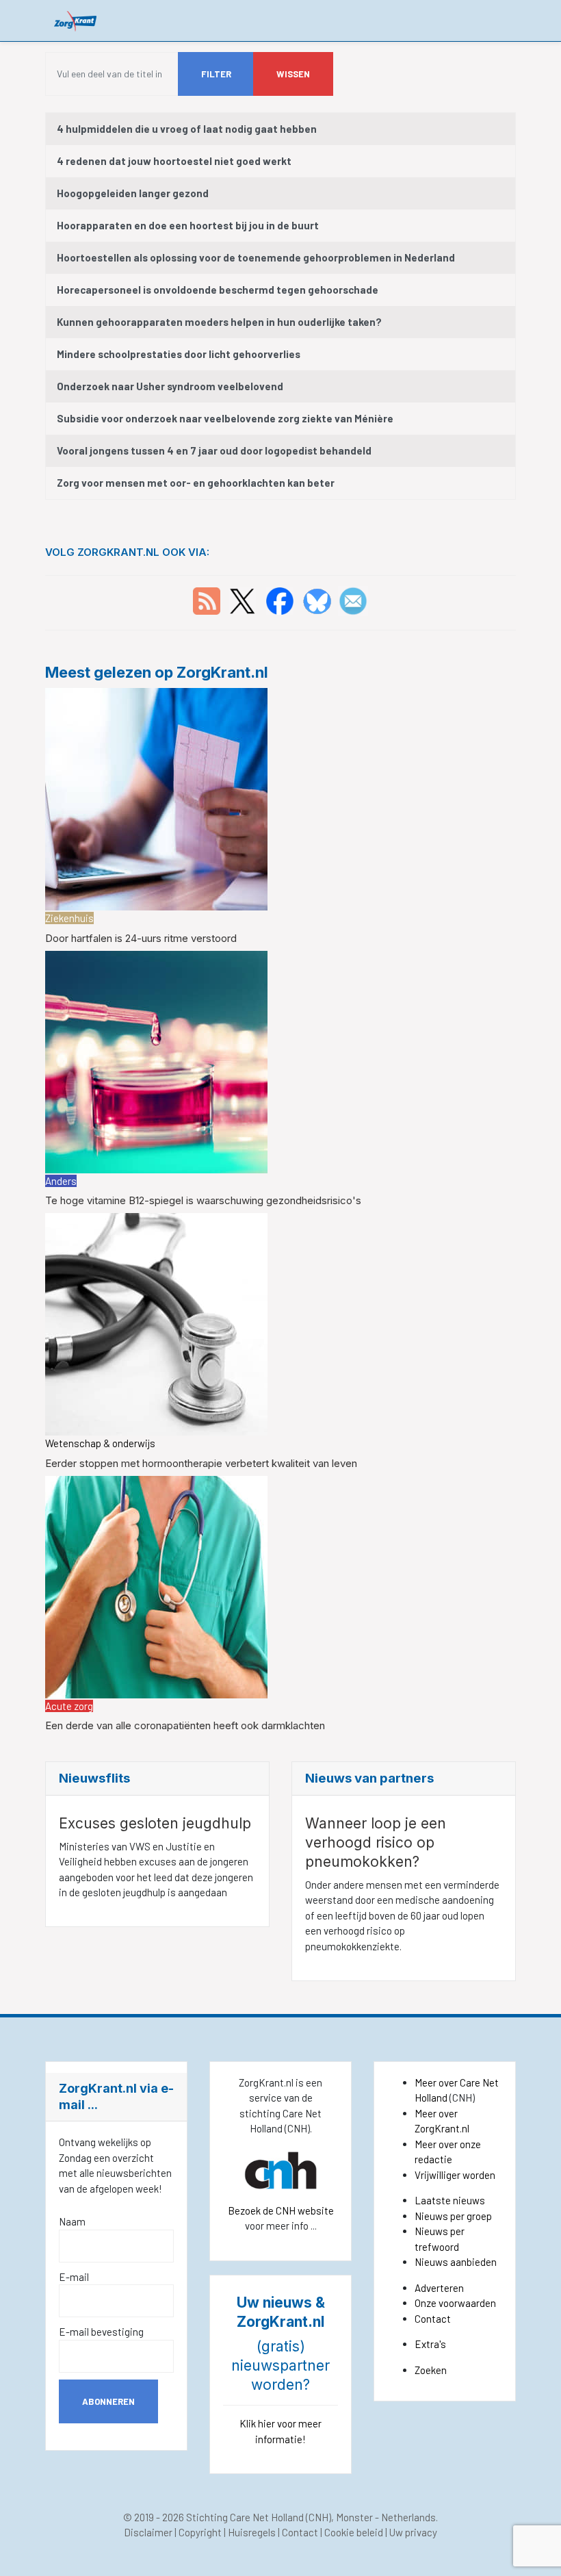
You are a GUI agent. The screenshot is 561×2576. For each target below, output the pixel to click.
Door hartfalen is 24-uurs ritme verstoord (141, 938)
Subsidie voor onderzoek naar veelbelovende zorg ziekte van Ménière (225, 418)
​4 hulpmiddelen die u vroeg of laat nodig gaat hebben (187, 129)
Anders (61, 1181)
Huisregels (252, 2532)
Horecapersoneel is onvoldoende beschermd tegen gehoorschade (218, 290)
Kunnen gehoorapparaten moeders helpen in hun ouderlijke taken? (219, 322)
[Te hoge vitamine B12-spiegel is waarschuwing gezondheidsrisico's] (156, 1060)
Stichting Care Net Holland (245, 2517)
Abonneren (108, 2401)
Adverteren (439, 2288)
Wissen (293, 74)
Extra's (430, 2344)
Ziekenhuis (69, 918)
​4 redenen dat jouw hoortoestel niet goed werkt (174, 161)
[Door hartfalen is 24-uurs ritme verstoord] (156, 798)
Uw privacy (413, 2532)
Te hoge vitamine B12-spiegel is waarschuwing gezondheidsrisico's (203, 1200)
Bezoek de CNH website (281, 2210)
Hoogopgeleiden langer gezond (133, 193)
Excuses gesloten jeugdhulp (155, 1823)
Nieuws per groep (453, 2216)
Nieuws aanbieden (456, 2262)
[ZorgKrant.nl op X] (242, 600)
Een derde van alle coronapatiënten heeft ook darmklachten (185, 1725)
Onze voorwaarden (455, 2303)
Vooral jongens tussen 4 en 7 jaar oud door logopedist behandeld (214, 450)
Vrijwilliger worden (455, 2175)
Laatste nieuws (450, 2200)
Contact (433, 2319)
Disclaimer (148, 2532)
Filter (216, 74)
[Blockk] (76, 20)
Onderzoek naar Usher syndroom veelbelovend (170, 386)
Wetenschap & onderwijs (100, 1443)
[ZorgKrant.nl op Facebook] (280, 600)
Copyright (200, 2532)
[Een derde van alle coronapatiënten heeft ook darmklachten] (156, 1585)
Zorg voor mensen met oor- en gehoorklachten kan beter (196, 483)
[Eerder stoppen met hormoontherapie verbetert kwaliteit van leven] (156, 1323)
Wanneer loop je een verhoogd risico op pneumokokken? (376, 1842)
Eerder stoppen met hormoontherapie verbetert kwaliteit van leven (201, 1463)
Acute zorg (69, 1706)
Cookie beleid (354, 2532)
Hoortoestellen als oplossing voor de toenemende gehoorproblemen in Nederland (256, 257)
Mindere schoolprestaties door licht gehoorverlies (179, 354)
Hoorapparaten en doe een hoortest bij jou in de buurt (188, 225)
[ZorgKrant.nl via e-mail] (353, 600)
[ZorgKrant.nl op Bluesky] (320, 600)
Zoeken (431, 2370)
